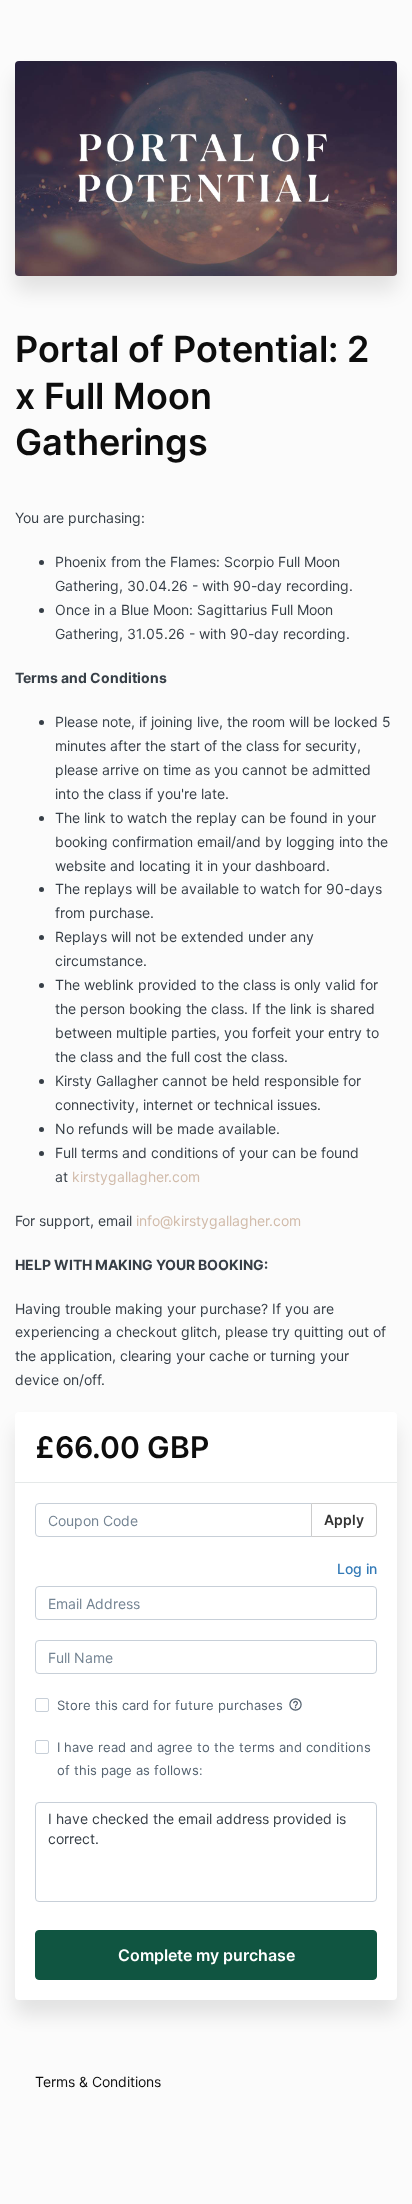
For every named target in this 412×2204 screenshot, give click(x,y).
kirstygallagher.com (136, 1176)
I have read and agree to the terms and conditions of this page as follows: (214, 1758)
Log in (357, 1568)
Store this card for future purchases (180, 1705)
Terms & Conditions (98, 2081)
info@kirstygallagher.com (218, 1220)
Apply (344, 1519)
